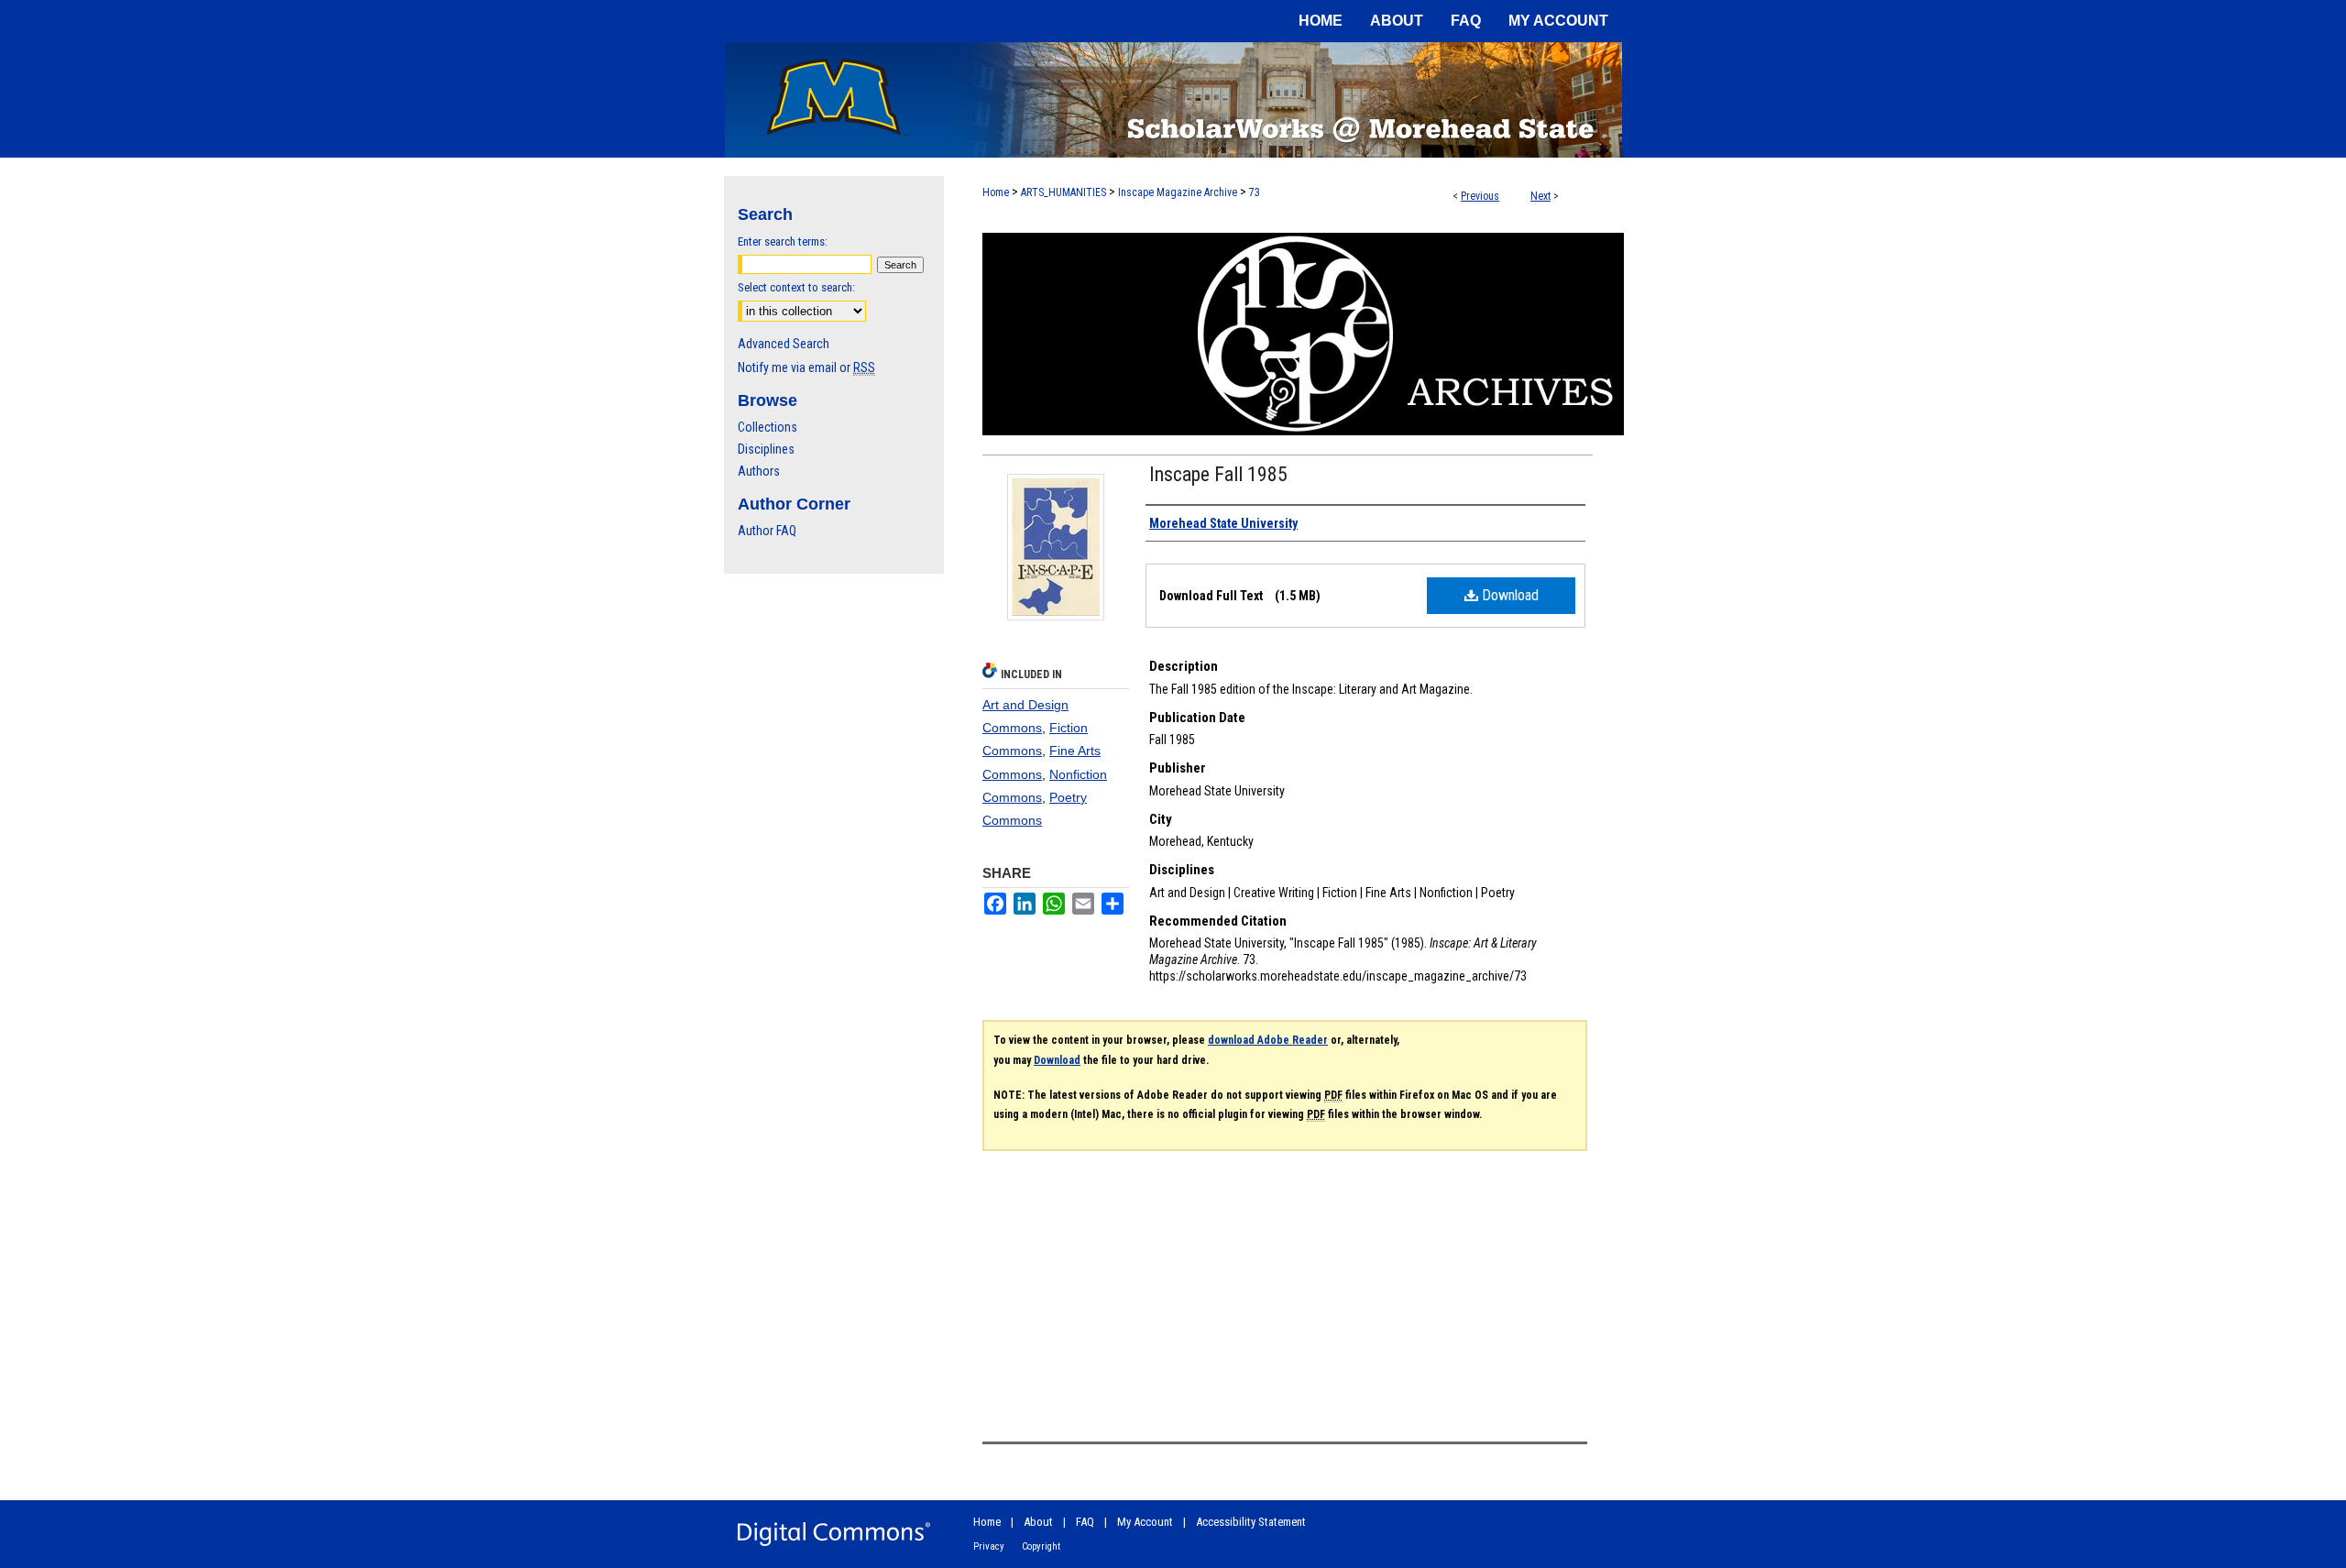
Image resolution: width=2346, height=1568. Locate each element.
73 (1255, 192)
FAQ (1085, 1522)
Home (996, 192)
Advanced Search (784, 344)
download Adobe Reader (1268, 1040)
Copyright (1041, 1546)
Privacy (989, 1546)
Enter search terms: (783, 241)
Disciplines (766, 449)
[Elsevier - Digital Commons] (834, 1534)
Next (1540, 196)
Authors (759, 471)
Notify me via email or (806, 367)
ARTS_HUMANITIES (1063, 192)
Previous (1480, 196)
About (1038, 1522)
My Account (1145, 1522)
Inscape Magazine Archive (1178, 192)
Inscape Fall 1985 (1218, 474)
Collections (767, 427)
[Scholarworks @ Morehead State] (1173, 100)
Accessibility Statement (1251, 1522)
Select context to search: (796, 287)
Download (1508, 595)
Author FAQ (767, 531)
